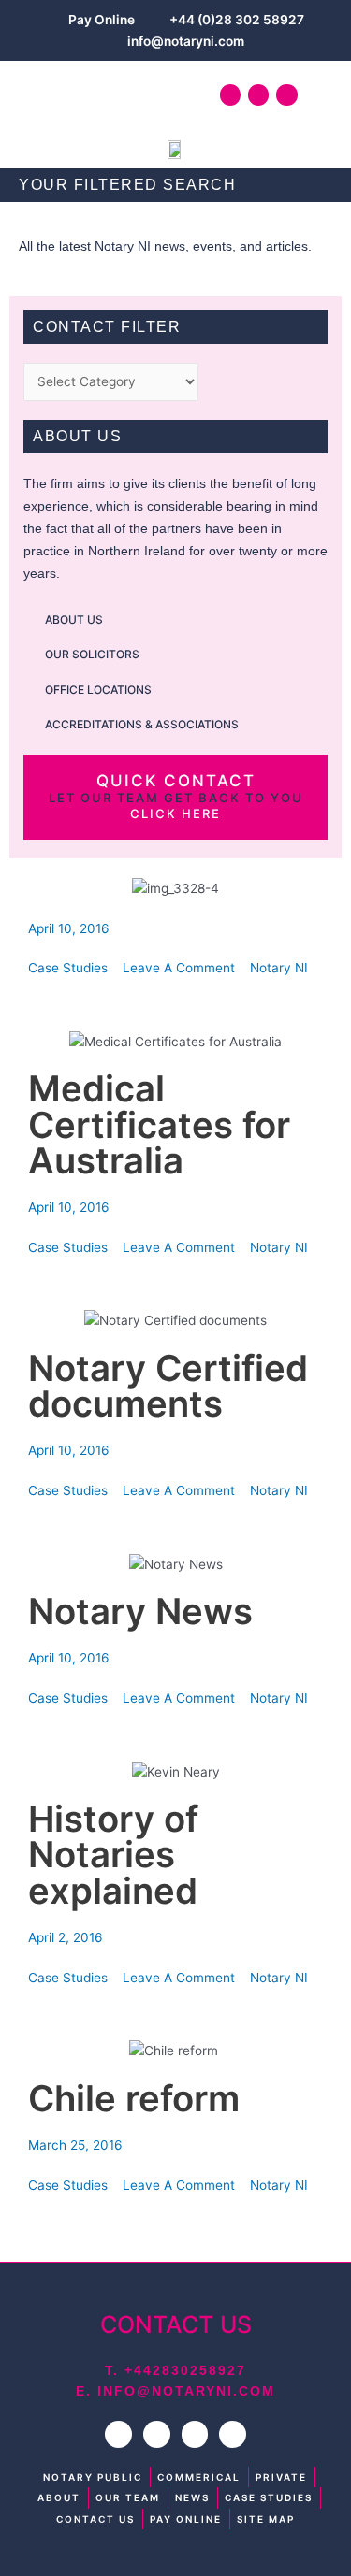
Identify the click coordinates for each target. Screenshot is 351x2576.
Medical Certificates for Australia (159, 1124)
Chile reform (139, 2098)
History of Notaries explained (113, 1855)
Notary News (140, 1611)
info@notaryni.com (186, 2391)
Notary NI (279, 968)
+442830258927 (185, 2370)
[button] (40, 95)
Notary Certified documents (168, 1386)
